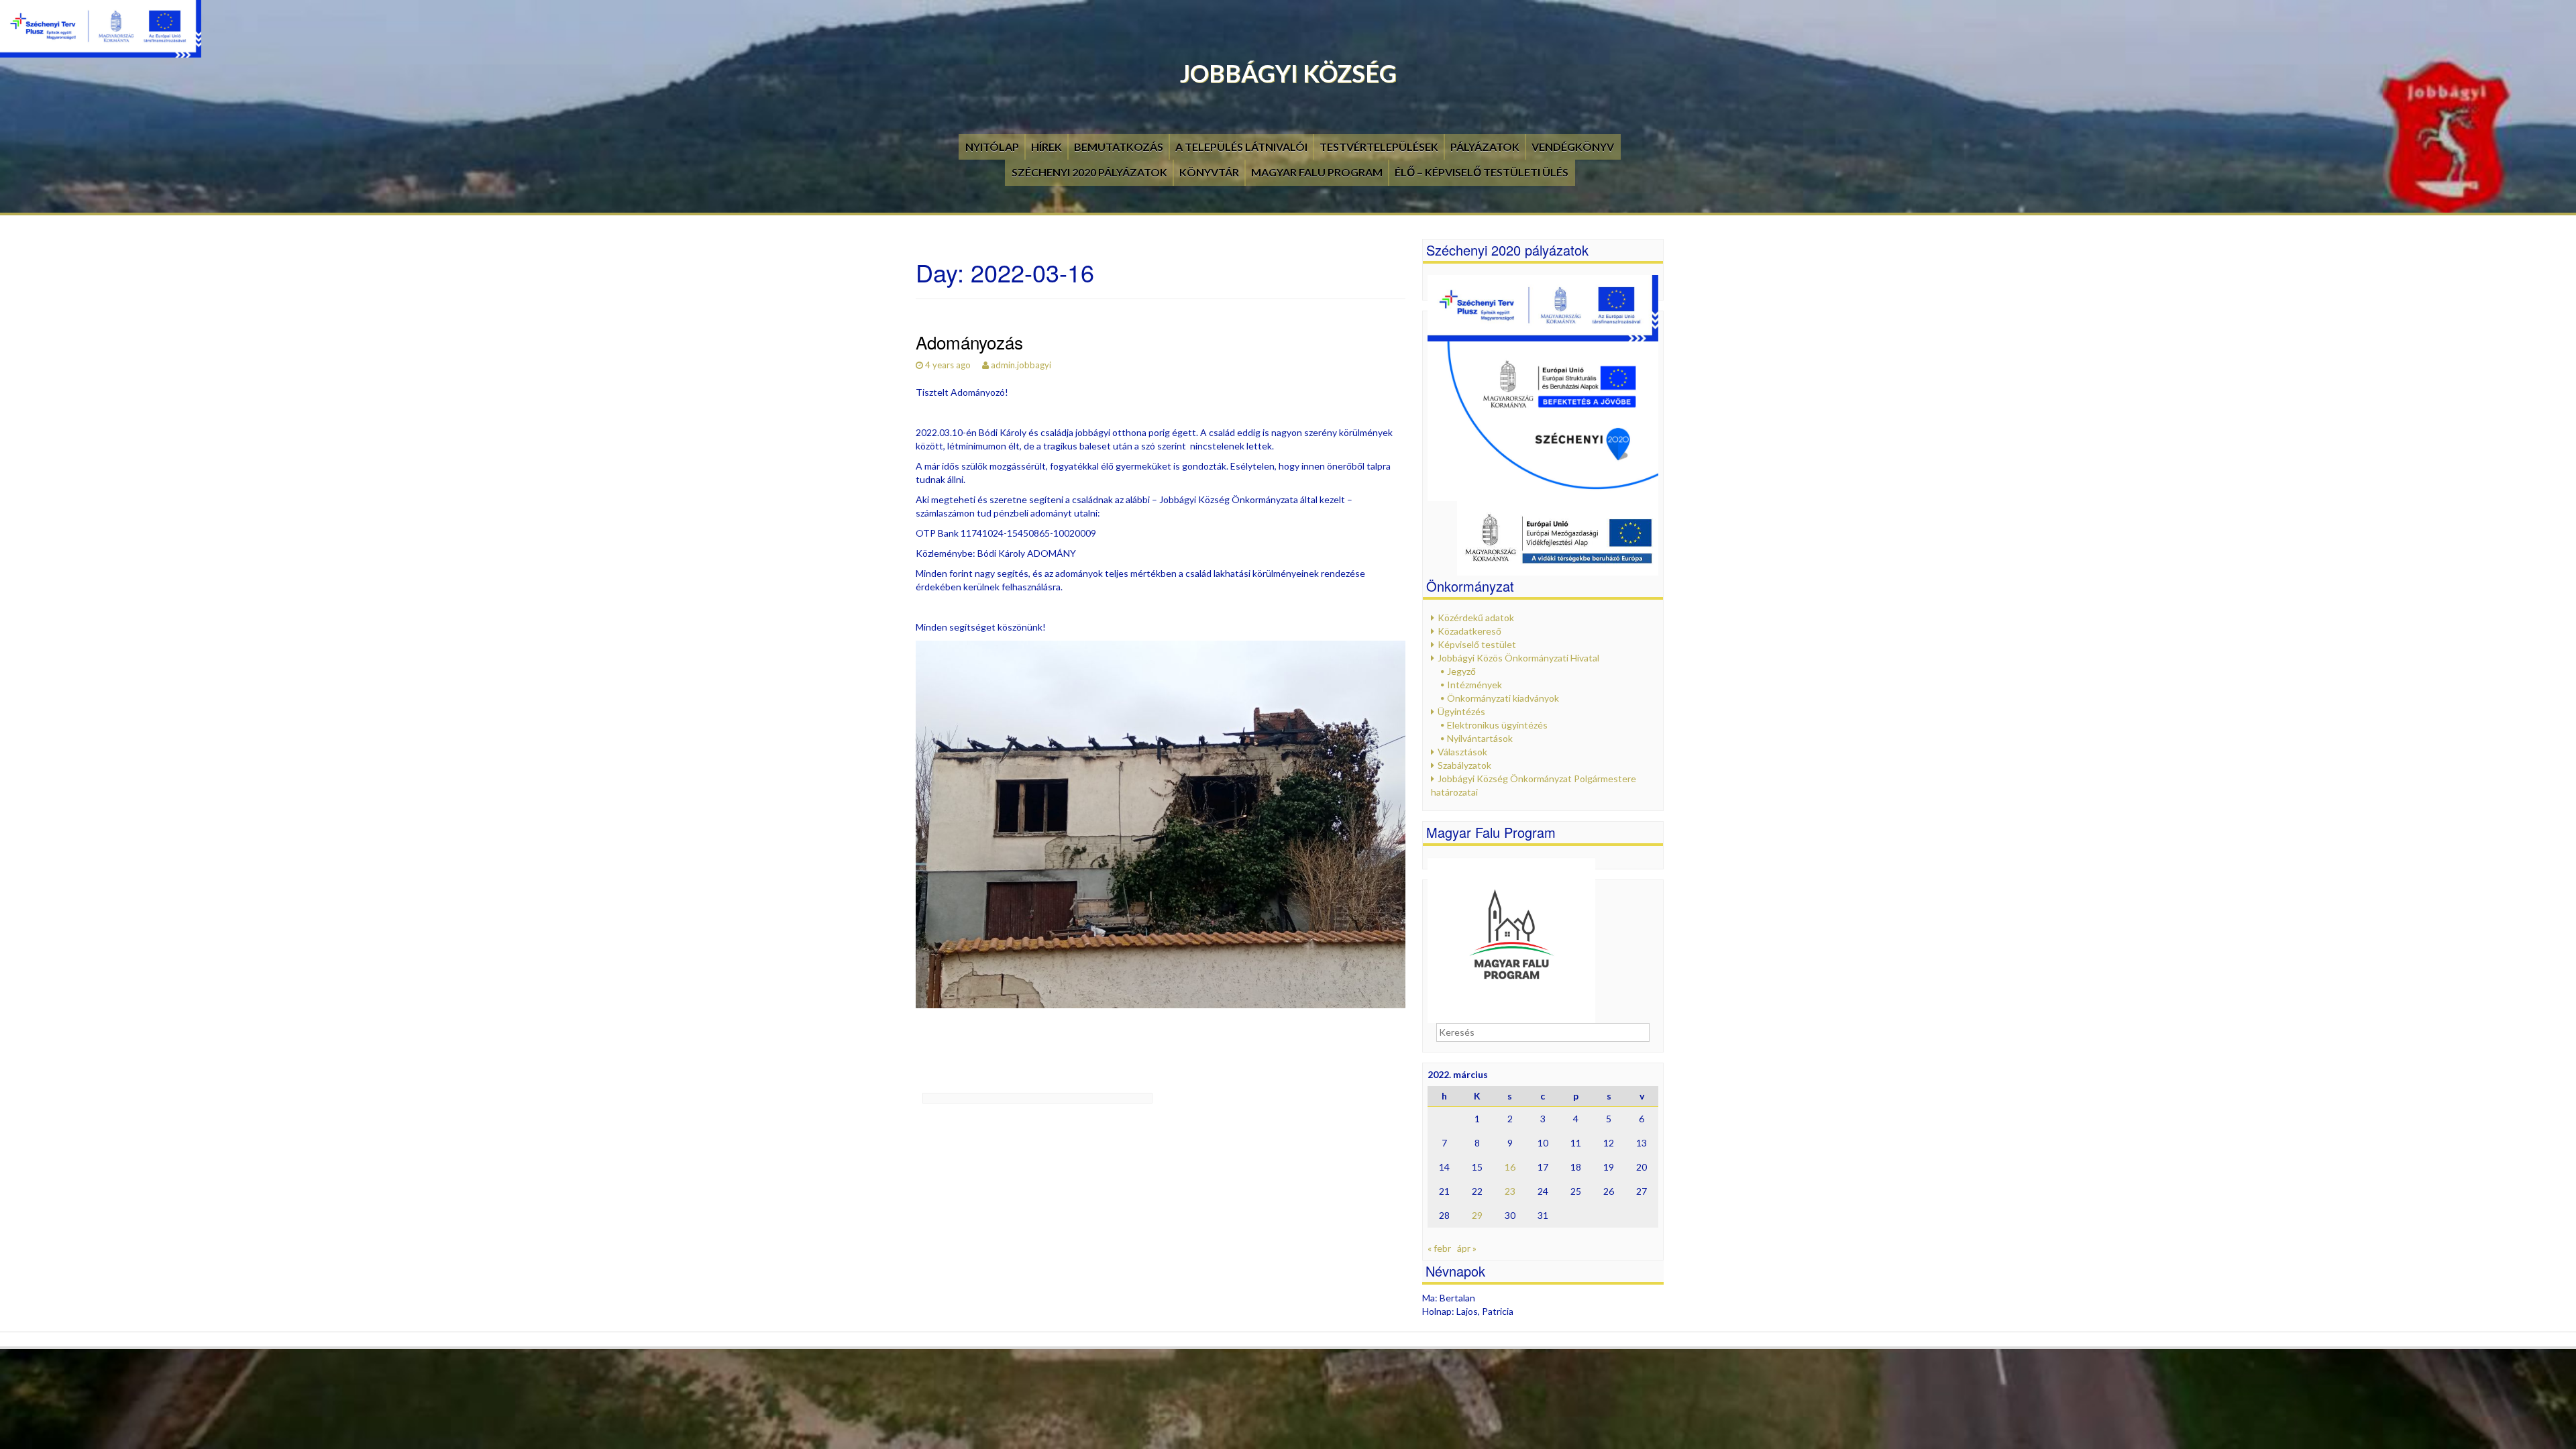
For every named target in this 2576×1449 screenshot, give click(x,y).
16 (1510, 1167)
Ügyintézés (1461, 711)
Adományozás (969, 342)
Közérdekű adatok (1476, 618)
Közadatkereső (1469, 631)
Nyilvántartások (1480, 738)
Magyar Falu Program (1317, 172)
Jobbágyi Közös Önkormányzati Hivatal (1518, 658)
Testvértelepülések (1379, 147)
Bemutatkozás (1119, 147)
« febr (1439, 1248)
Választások (1462, 752)
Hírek (1046, 147)
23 (1510, 1191)
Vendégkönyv (1573, 147)
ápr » (1467, 1248)
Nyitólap (992, 147)
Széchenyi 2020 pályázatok (1089, 172)
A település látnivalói (1241, 147)
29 (1477, 1215)
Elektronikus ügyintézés (1497, 725)
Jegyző (1461, 671)
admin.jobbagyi (1021, 365)
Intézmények (1474, 685)
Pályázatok (1485, 147)
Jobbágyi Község (1288, 73)
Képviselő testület (1477, 644)
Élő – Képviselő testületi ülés (1482, 172)
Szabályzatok (1464, 765)
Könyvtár (1209, 172)
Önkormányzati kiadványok (1503, 698)
